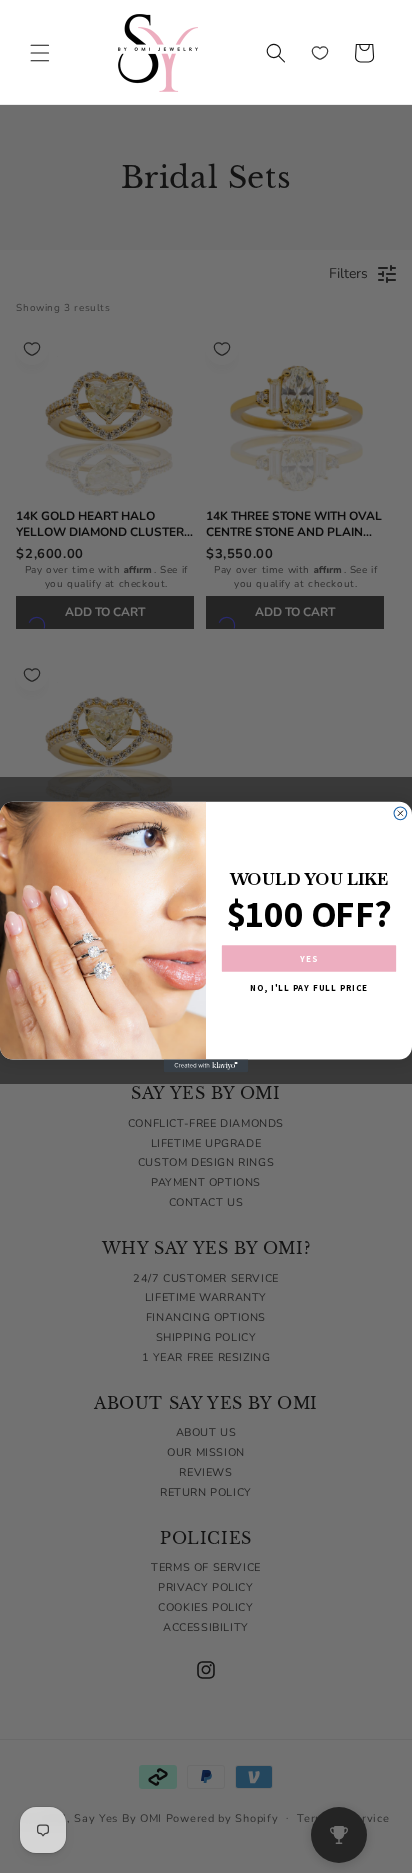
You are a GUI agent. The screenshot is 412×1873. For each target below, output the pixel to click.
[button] (40, 53)
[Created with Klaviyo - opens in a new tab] (206, 1065)
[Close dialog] (400, 813)
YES (309, 958)
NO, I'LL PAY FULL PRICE (309, 987)
